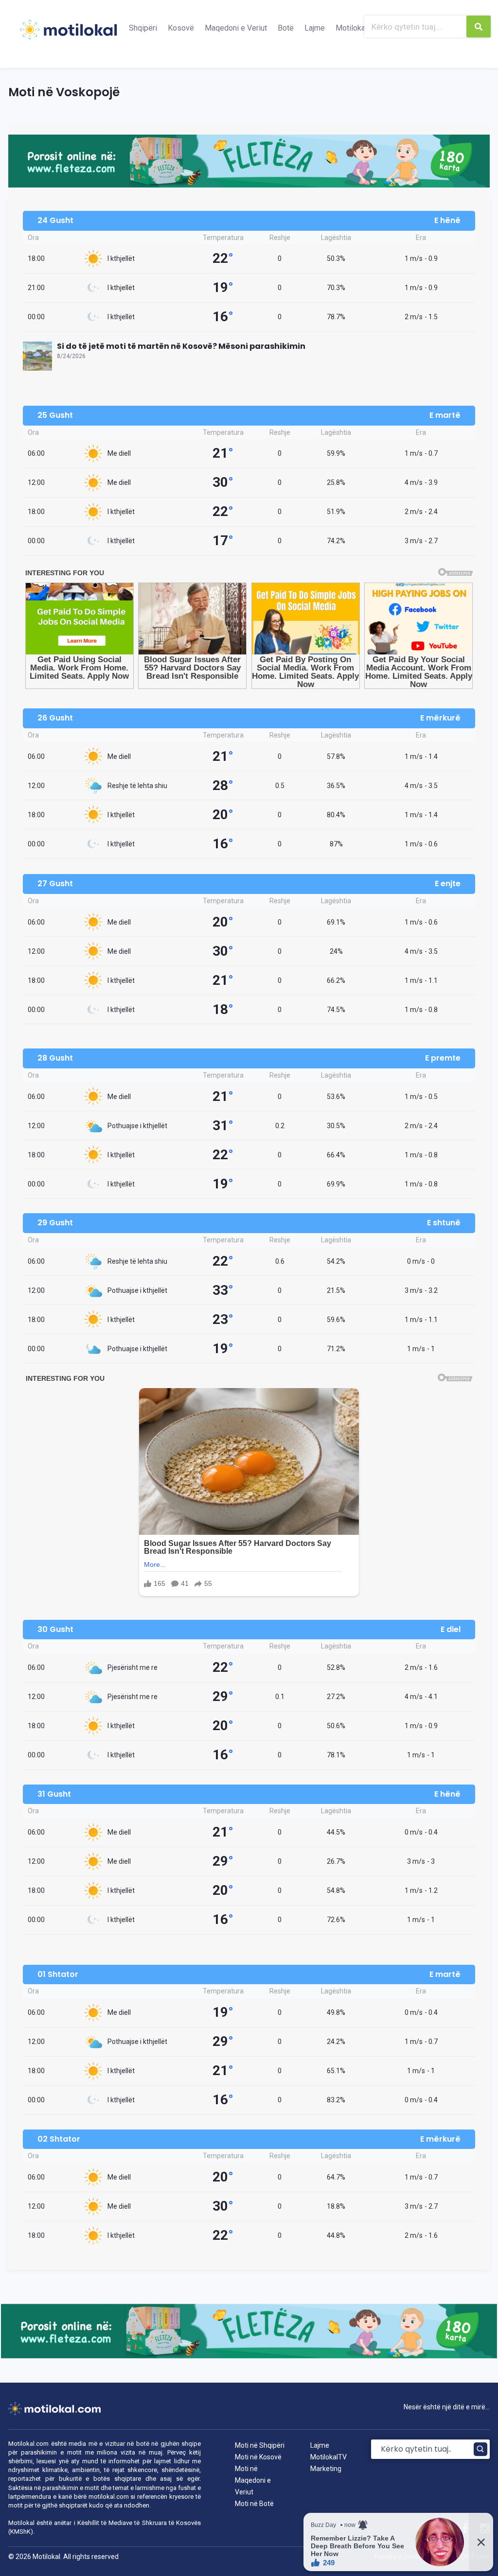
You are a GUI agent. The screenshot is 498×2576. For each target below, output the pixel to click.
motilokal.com (109, 2497)
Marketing (326, 2469)
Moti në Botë (254, 2504)
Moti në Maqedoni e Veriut (253, 2480)
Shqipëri (143, 28)
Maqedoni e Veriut (236, 28)
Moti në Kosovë (258, 2457)
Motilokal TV (358, 28)
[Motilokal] (68, 35)
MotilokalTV (329, 2457)
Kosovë (181, 28)
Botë (286, 28)
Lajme (315, 28)
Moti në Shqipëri (260, 2445)
